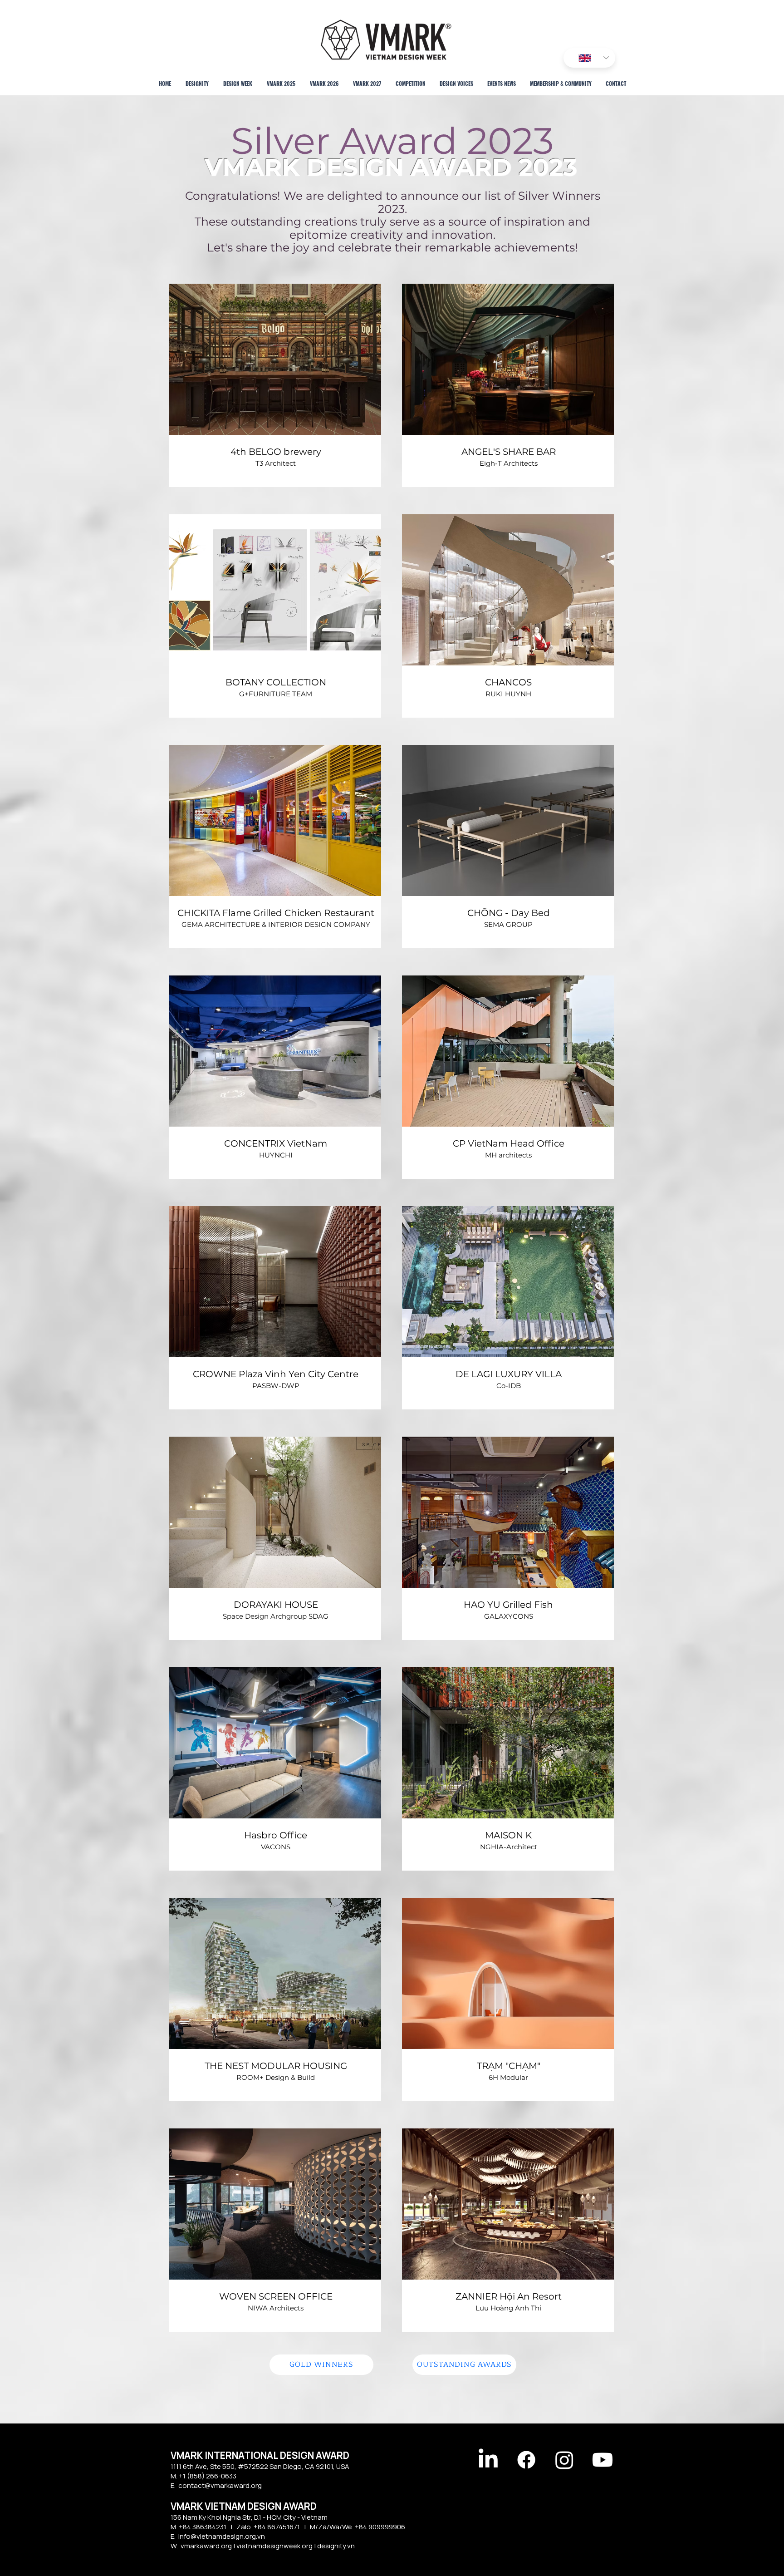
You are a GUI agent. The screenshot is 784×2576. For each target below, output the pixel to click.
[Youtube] (603, 2460)
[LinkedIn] (488, 2460)
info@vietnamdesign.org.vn (222, 2536)
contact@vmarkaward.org (220, 2485)
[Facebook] (526, 2460)
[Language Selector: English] (589, 58)
